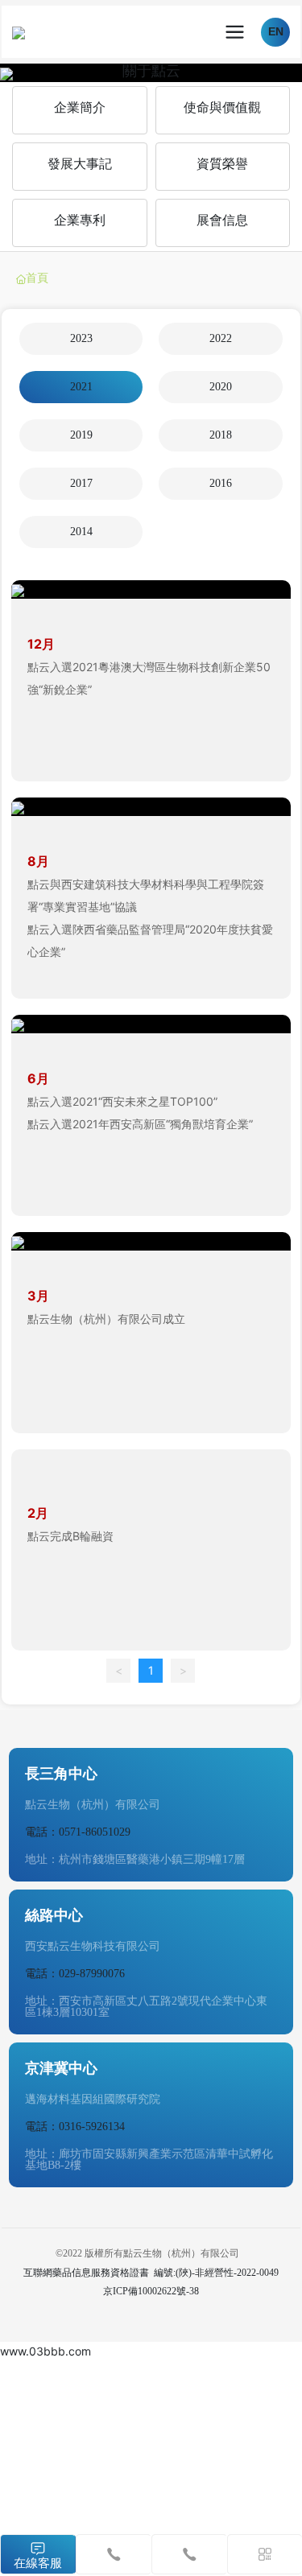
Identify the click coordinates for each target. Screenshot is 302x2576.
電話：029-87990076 (75, 1974)
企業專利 (80, 220)
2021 (81, 387)
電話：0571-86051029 (78, 1832)
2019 (81, 435)
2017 (81, 483)
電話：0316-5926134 (75, 2127)
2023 (81, 338)
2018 (221, 435)
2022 (221, 338)
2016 (221, 483)
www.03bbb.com (46, 2351)
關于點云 (151, 70)
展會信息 (222, 220)
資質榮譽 (222, 164)
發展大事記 (80, 164)
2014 (81, 532)
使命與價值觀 (222, 107)
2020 (221, 387)
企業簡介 (80, 107)
